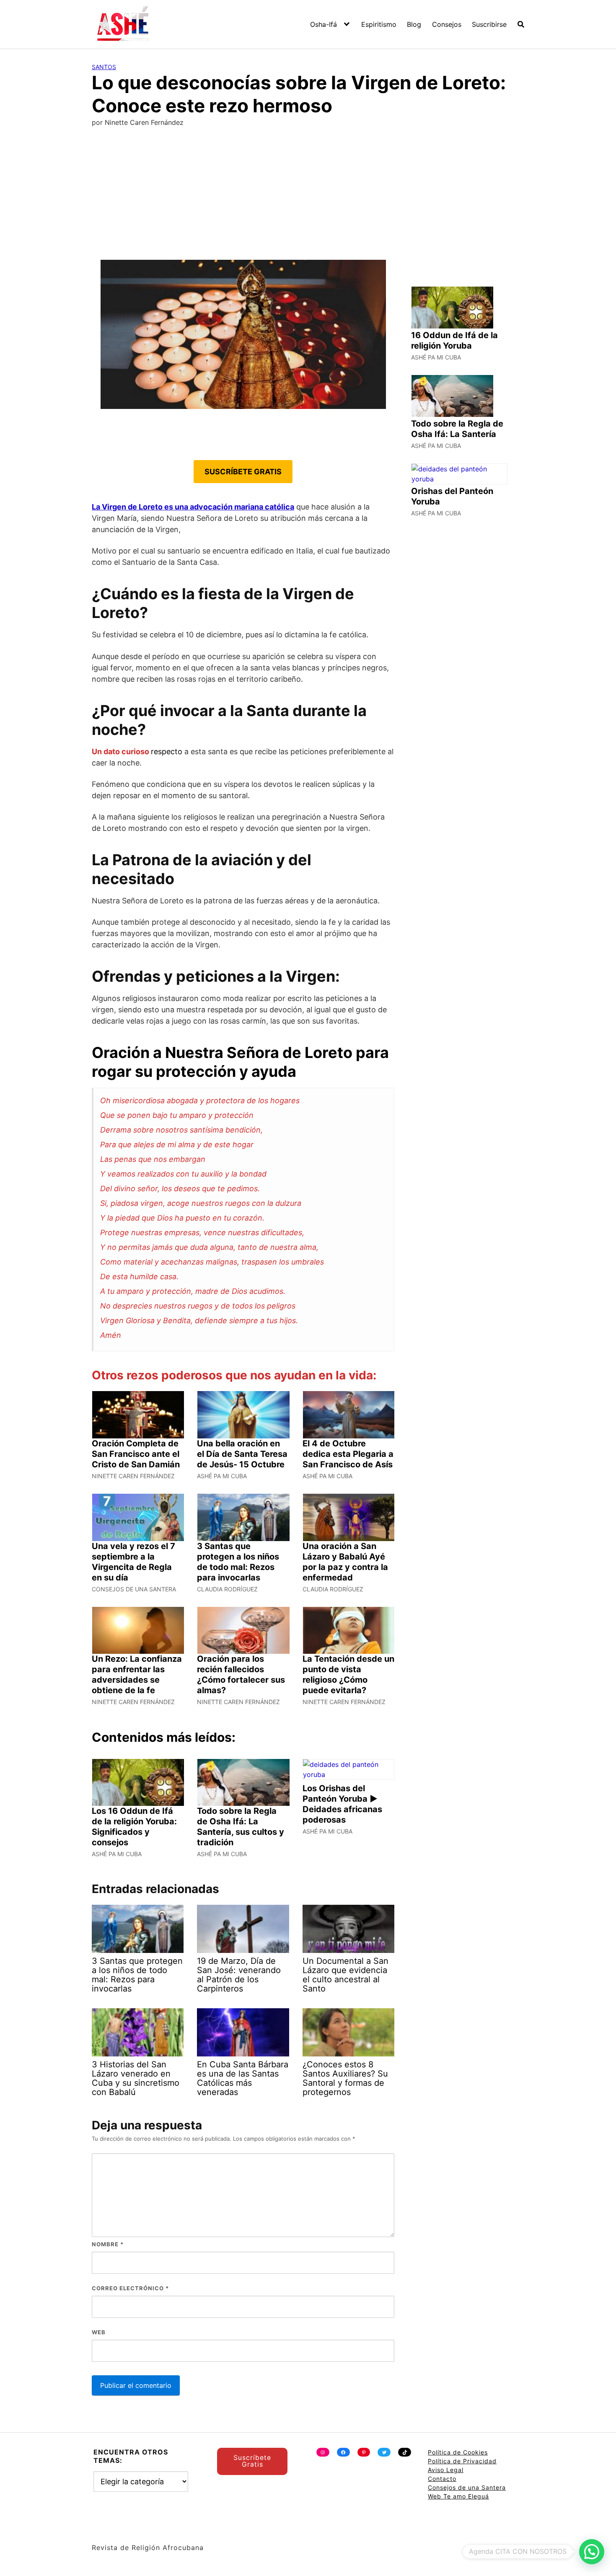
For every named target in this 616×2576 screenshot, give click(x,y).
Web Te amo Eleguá (458, 2496)
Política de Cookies (458, 2452)
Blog (414, 24)
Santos (104, 67)
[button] (592, 2552)
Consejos (447, 24)
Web (99, 2332)
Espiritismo (379, 24)
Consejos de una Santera (467, 2487)
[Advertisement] (308, 197)
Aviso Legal (446, 2470)
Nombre (108, 2244)
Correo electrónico (130, 2288)
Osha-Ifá (324, 24)
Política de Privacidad (462, 2461)
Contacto (442, 2479)
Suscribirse (489, 24)
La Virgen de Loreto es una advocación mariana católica (193, 507)
